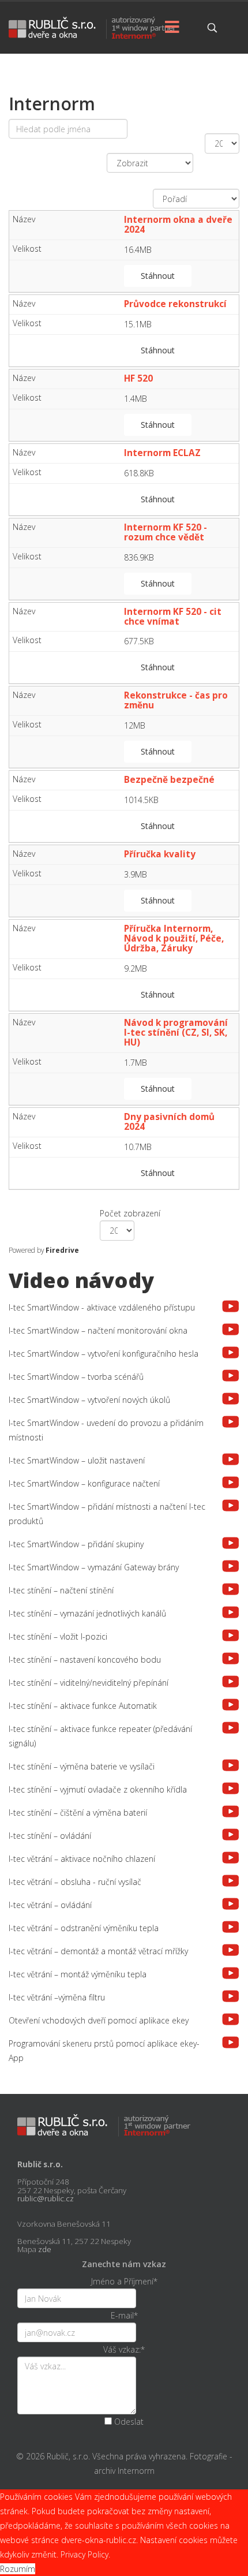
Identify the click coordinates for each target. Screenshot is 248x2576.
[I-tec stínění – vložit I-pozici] (231, 1635)
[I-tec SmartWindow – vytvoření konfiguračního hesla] (231, 1352)
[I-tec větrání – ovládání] (231, 1904)
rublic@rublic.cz (46, 2198)
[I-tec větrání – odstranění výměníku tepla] (231, 1927)
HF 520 (140, 378)
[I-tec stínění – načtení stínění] (231, 1589)
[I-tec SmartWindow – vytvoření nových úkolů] (231, 1399)
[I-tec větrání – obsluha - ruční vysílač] (231, 1881)
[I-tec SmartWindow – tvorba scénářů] (231, 1375)
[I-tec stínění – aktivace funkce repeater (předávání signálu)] (231, 1728)
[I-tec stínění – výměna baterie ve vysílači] (231, 1765)
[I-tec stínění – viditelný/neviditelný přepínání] (231, 1681)
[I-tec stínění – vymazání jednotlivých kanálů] (231, 1612)
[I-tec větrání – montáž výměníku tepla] (231, 1973)
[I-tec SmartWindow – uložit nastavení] (231, 1459)
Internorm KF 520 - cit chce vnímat (173, 617)
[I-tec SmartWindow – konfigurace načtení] (231, 1482)
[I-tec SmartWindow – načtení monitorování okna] (231, 1329)
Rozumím (18, 2569)
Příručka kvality (161, 854)
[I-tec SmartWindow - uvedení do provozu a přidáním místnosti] (231, 1422)
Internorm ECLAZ (164, 453)
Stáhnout (158, 276)
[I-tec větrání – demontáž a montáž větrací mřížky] (231, 1950)
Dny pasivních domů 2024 (169, 1122)
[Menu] (172, 28)
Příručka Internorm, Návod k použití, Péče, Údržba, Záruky (174, 938)
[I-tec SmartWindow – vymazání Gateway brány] (231, 1566)
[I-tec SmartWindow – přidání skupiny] (231, 1543)
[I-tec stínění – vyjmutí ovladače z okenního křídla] (231, 1788)
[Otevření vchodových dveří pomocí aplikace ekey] (231, 2019)
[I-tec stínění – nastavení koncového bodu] (231, 1658)
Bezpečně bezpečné (170, 780)
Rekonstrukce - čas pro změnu (176, 700)
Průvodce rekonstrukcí (176, 304)
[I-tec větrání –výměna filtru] (231, 1996)
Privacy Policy (84, 2554)
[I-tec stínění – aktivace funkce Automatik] (231, 1705)
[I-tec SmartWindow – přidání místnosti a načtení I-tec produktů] (231, 1505)
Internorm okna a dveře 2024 (178, 225)
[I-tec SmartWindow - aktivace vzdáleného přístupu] (231, 1306)
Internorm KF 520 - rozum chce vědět (166, 532)
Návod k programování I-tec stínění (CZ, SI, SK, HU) (176, 1033)
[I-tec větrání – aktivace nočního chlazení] (231, 1858)
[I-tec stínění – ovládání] (231, 1834)
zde (45, 2249)
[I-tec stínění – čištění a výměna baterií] (231, 1811)
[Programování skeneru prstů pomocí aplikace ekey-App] (231, 2042)
